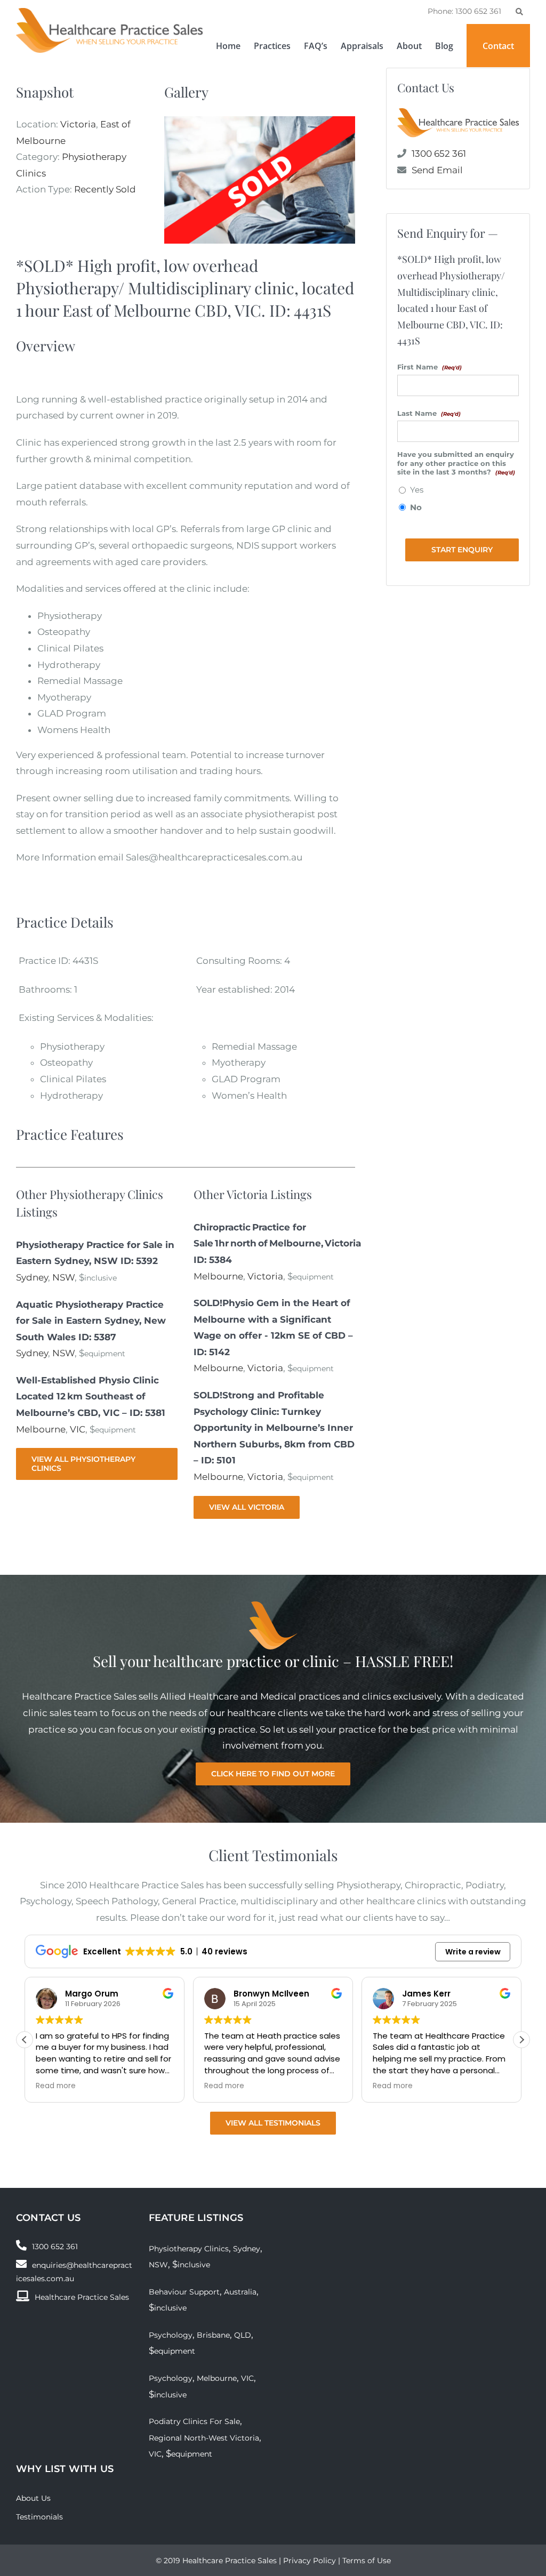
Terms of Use (367, 2561)
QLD (243, 2335)
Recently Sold (105, 189)
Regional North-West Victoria (204, 2438)
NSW (63, 1277)
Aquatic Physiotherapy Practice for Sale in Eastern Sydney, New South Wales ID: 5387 (91, 1321)
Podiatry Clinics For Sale (194, 2421)
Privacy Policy (310, 2561)
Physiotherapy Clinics (189, 2249)
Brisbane (213, 2335)
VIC (78, 1429)
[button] (521, 2040)
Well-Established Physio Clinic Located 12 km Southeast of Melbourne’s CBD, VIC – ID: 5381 (91, 1396)
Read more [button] (56, 2086)
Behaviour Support (184, 2292)
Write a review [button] (473, 1952)
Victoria (78, 124)
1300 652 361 (439, 154)
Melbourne (41, 1429)
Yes (417, 490)
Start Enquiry (462, 550)
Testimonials (39, 2517)
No (416, 508)
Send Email (437, 170)
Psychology (171, 2335)
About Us (33, 2498)
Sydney (32, 1277)
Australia (240, 2292)
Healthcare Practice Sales (82, 2297)
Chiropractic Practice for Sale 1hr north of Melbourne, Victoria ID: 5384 (277, 1243)
